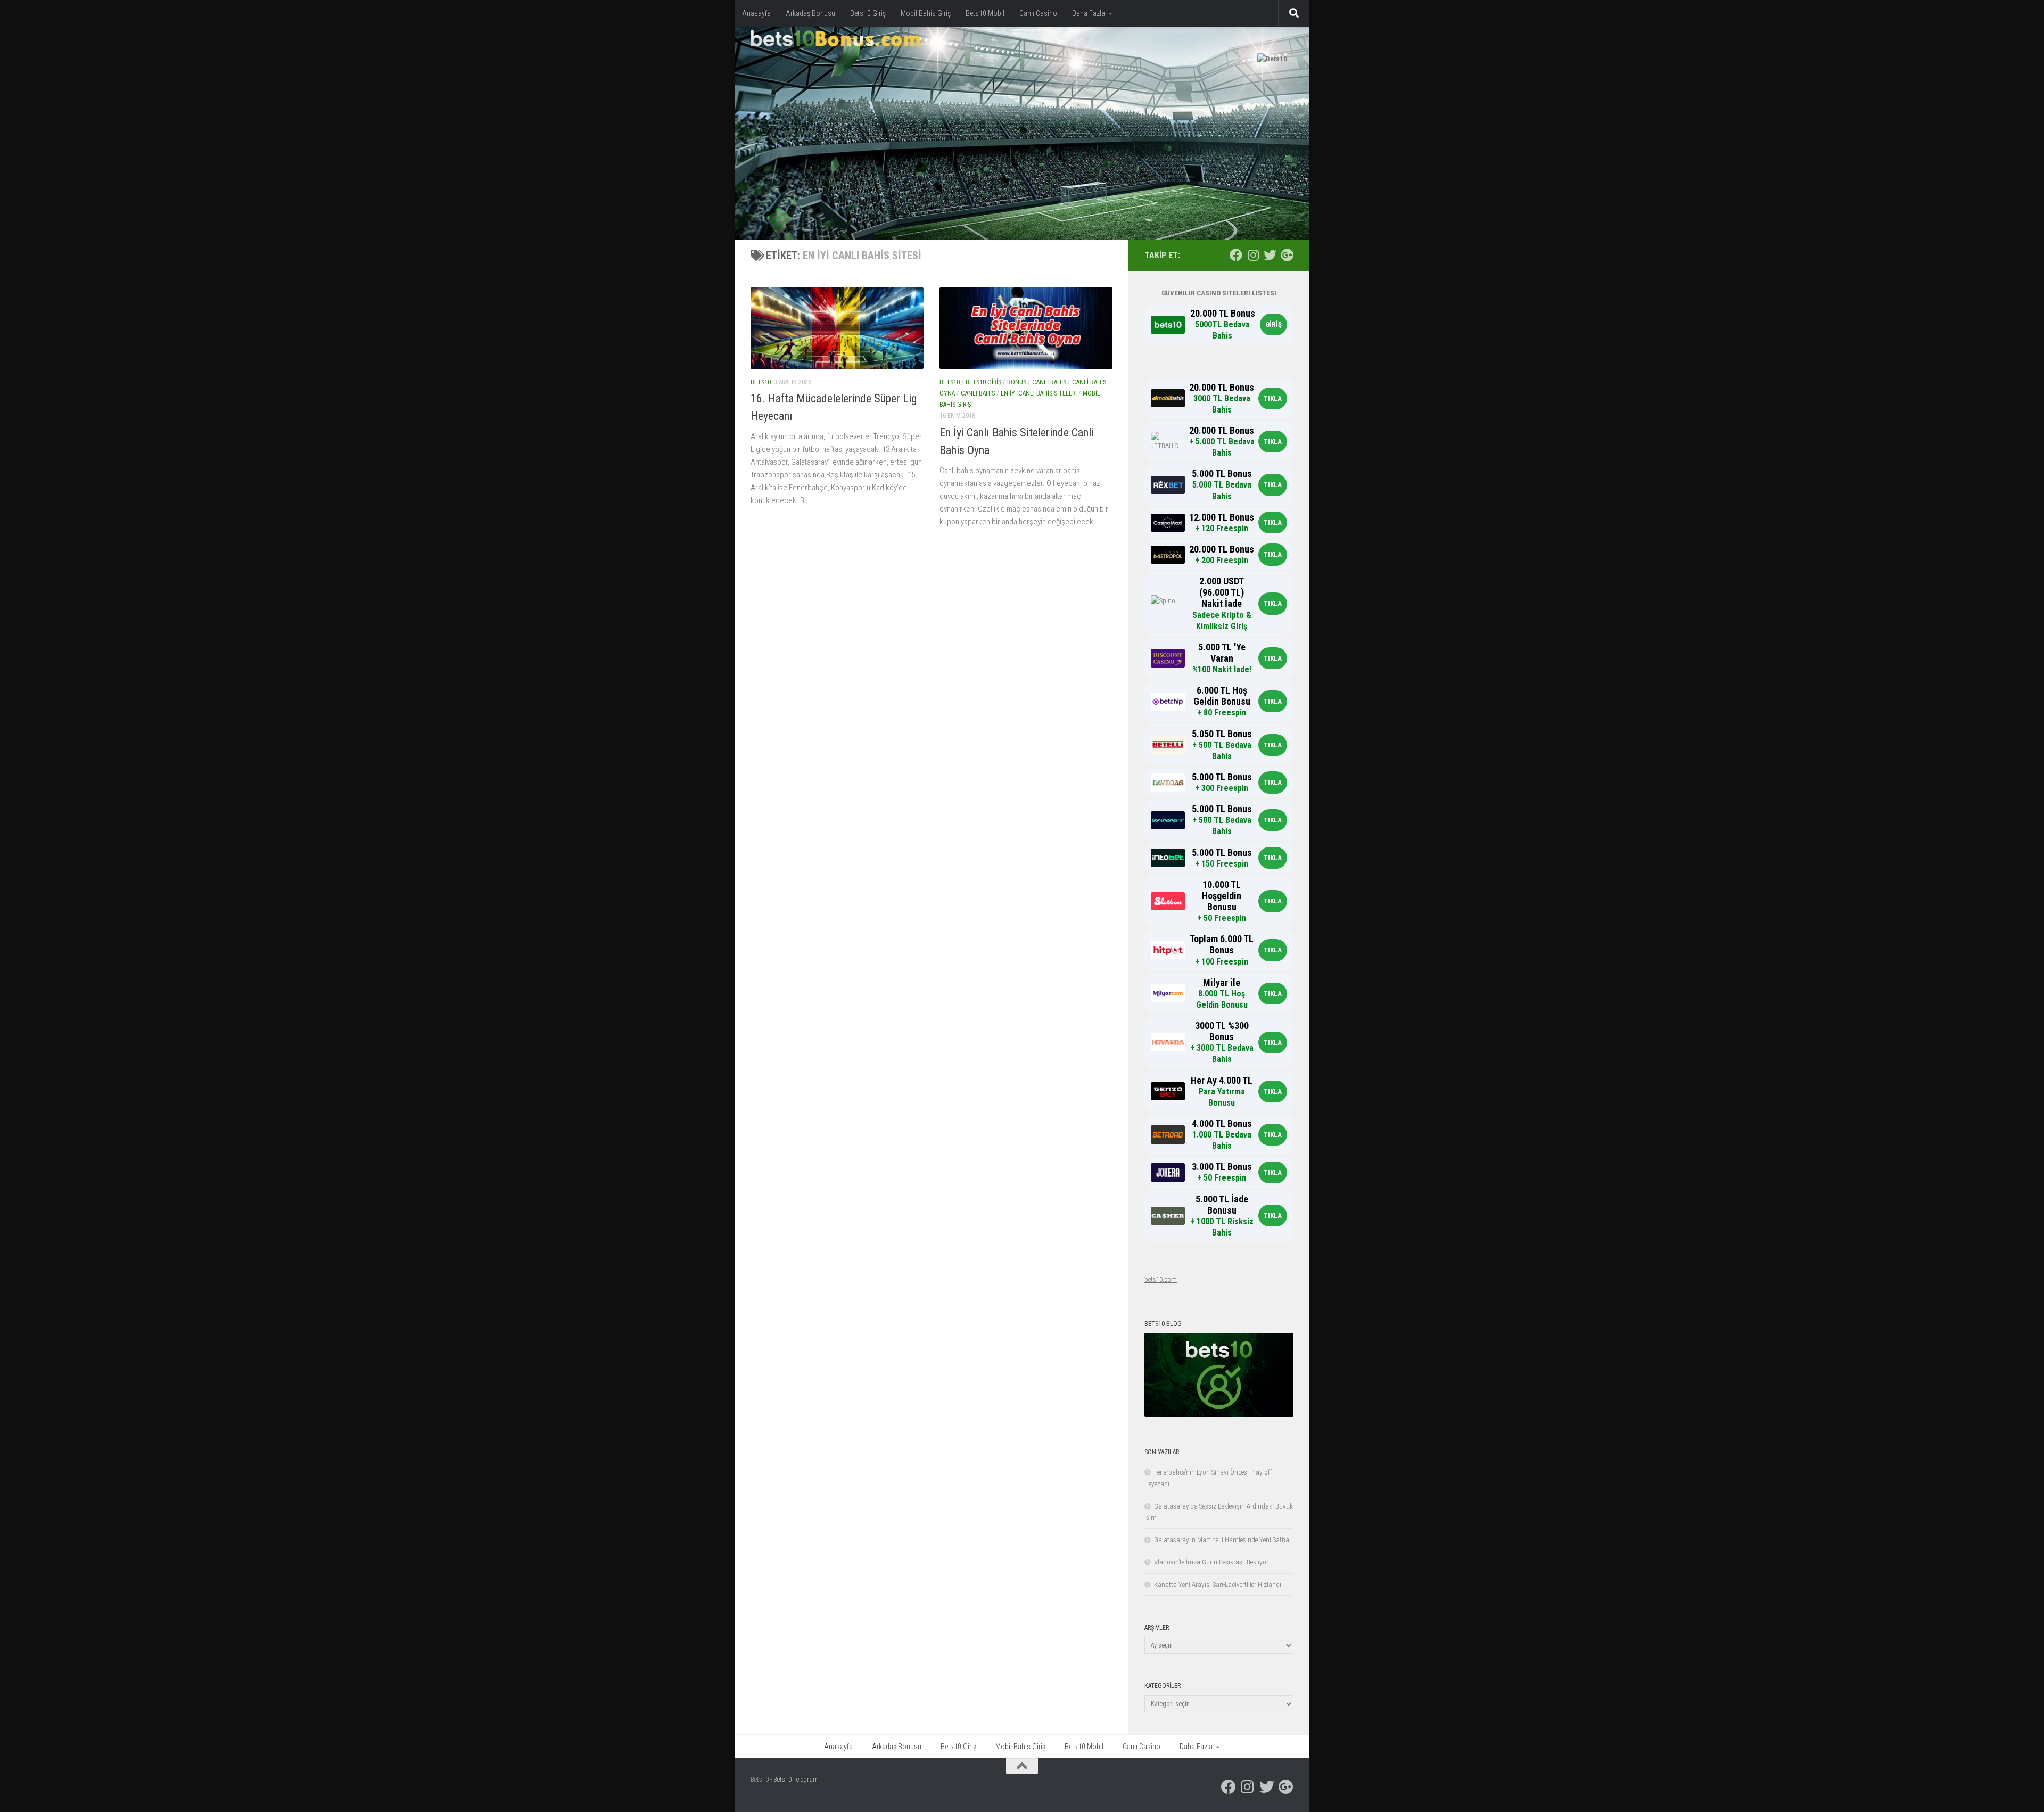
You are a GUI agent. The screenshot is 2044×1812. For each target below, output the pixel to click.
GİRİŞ (1274, 324)
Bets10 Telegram (796, 1779)
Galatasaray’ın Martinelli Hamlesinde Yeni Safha (1222, 1540)
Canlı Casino (1038, 13)
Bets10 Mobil (985, 13)
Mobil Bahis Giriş (926, 13)
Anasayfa (756, 13)
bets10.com (1161, 1279)
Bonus (1017, 382)
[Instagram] (1253, 255)
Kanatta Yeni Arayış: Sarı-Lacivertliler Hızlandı (1218, 1584)
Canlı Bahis (978, 393)
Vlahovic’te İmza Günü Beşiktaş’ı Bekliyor (1211, 1562)
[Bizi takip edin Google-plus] (1287, 255)
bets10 (761, 382)
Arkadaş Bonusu (810, 13)
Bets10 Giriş (868, 13)
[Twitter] (1270, 255)
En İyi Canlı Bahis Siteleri (1039, 393)
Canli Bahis (1049, 382)
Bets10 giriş (983, 382)
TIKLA (1273, 398)
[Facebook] (1236, 255)
